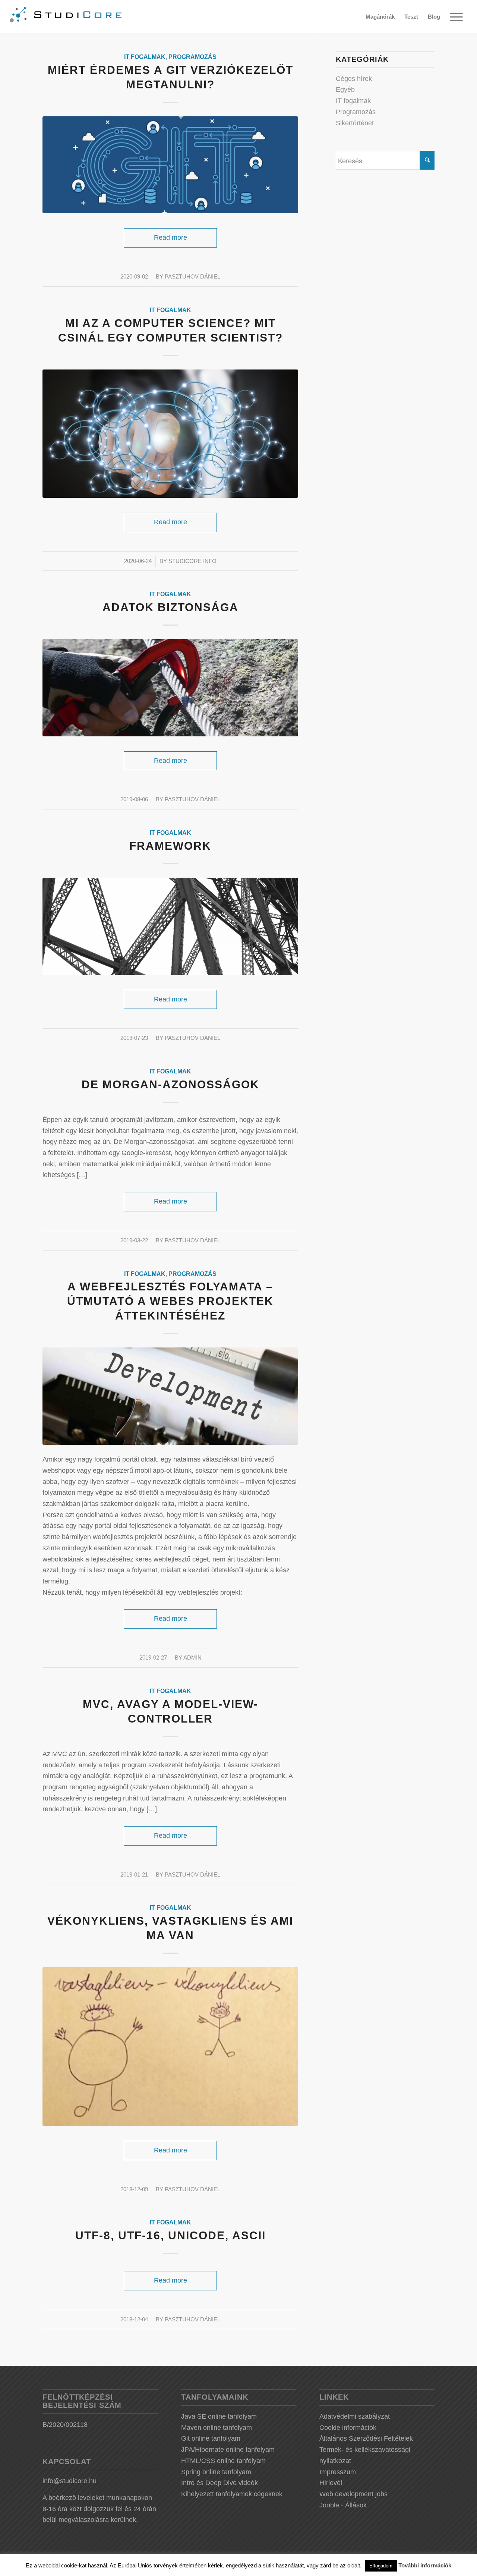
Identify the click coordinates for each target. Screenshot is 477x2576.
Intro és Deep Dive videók (219, 2483)
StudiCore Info (192, 561)
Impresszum (338, 2472)
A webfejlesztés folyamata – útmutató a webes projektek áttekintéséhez (170, 1301)
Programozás (192, 57)
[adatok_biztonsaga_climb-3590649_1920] (170, 688)
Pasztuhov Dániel (192, 277)
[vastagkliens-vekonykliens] (170, 2047)
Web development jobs (353, 2494)
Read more (170, 238)
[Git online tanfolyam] (170, 165)
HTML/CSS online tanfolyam (223, 2461)
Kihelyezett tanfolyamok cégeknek (232, 2494)
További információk (425, 2565)
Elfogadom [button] (381, 2566)
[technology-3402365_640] (170, 434)
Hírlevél (331, 2483)
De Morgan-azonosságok (170, 1084)
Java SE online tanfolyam (219, 2416)
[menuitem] (380, 17)
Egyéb (345, 89)
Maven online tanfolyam (217, 2428)
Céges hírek (354, 79)
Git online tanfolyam (211, 2438)
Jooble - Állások (343, 2505)
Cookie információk (348, 2428)
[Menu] (456, 17)
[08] (170, 1396)
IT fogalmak (145, 57)
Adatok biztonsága (170, 607)
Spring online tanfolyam (216, 2472)
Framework (170, 846)
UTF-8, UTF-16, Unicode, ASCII (170, 2235)
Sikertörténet (355, 123)
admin (192, 1658)
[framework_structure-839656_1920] (170, 926)
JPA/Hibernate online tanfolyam (228, 2450)
